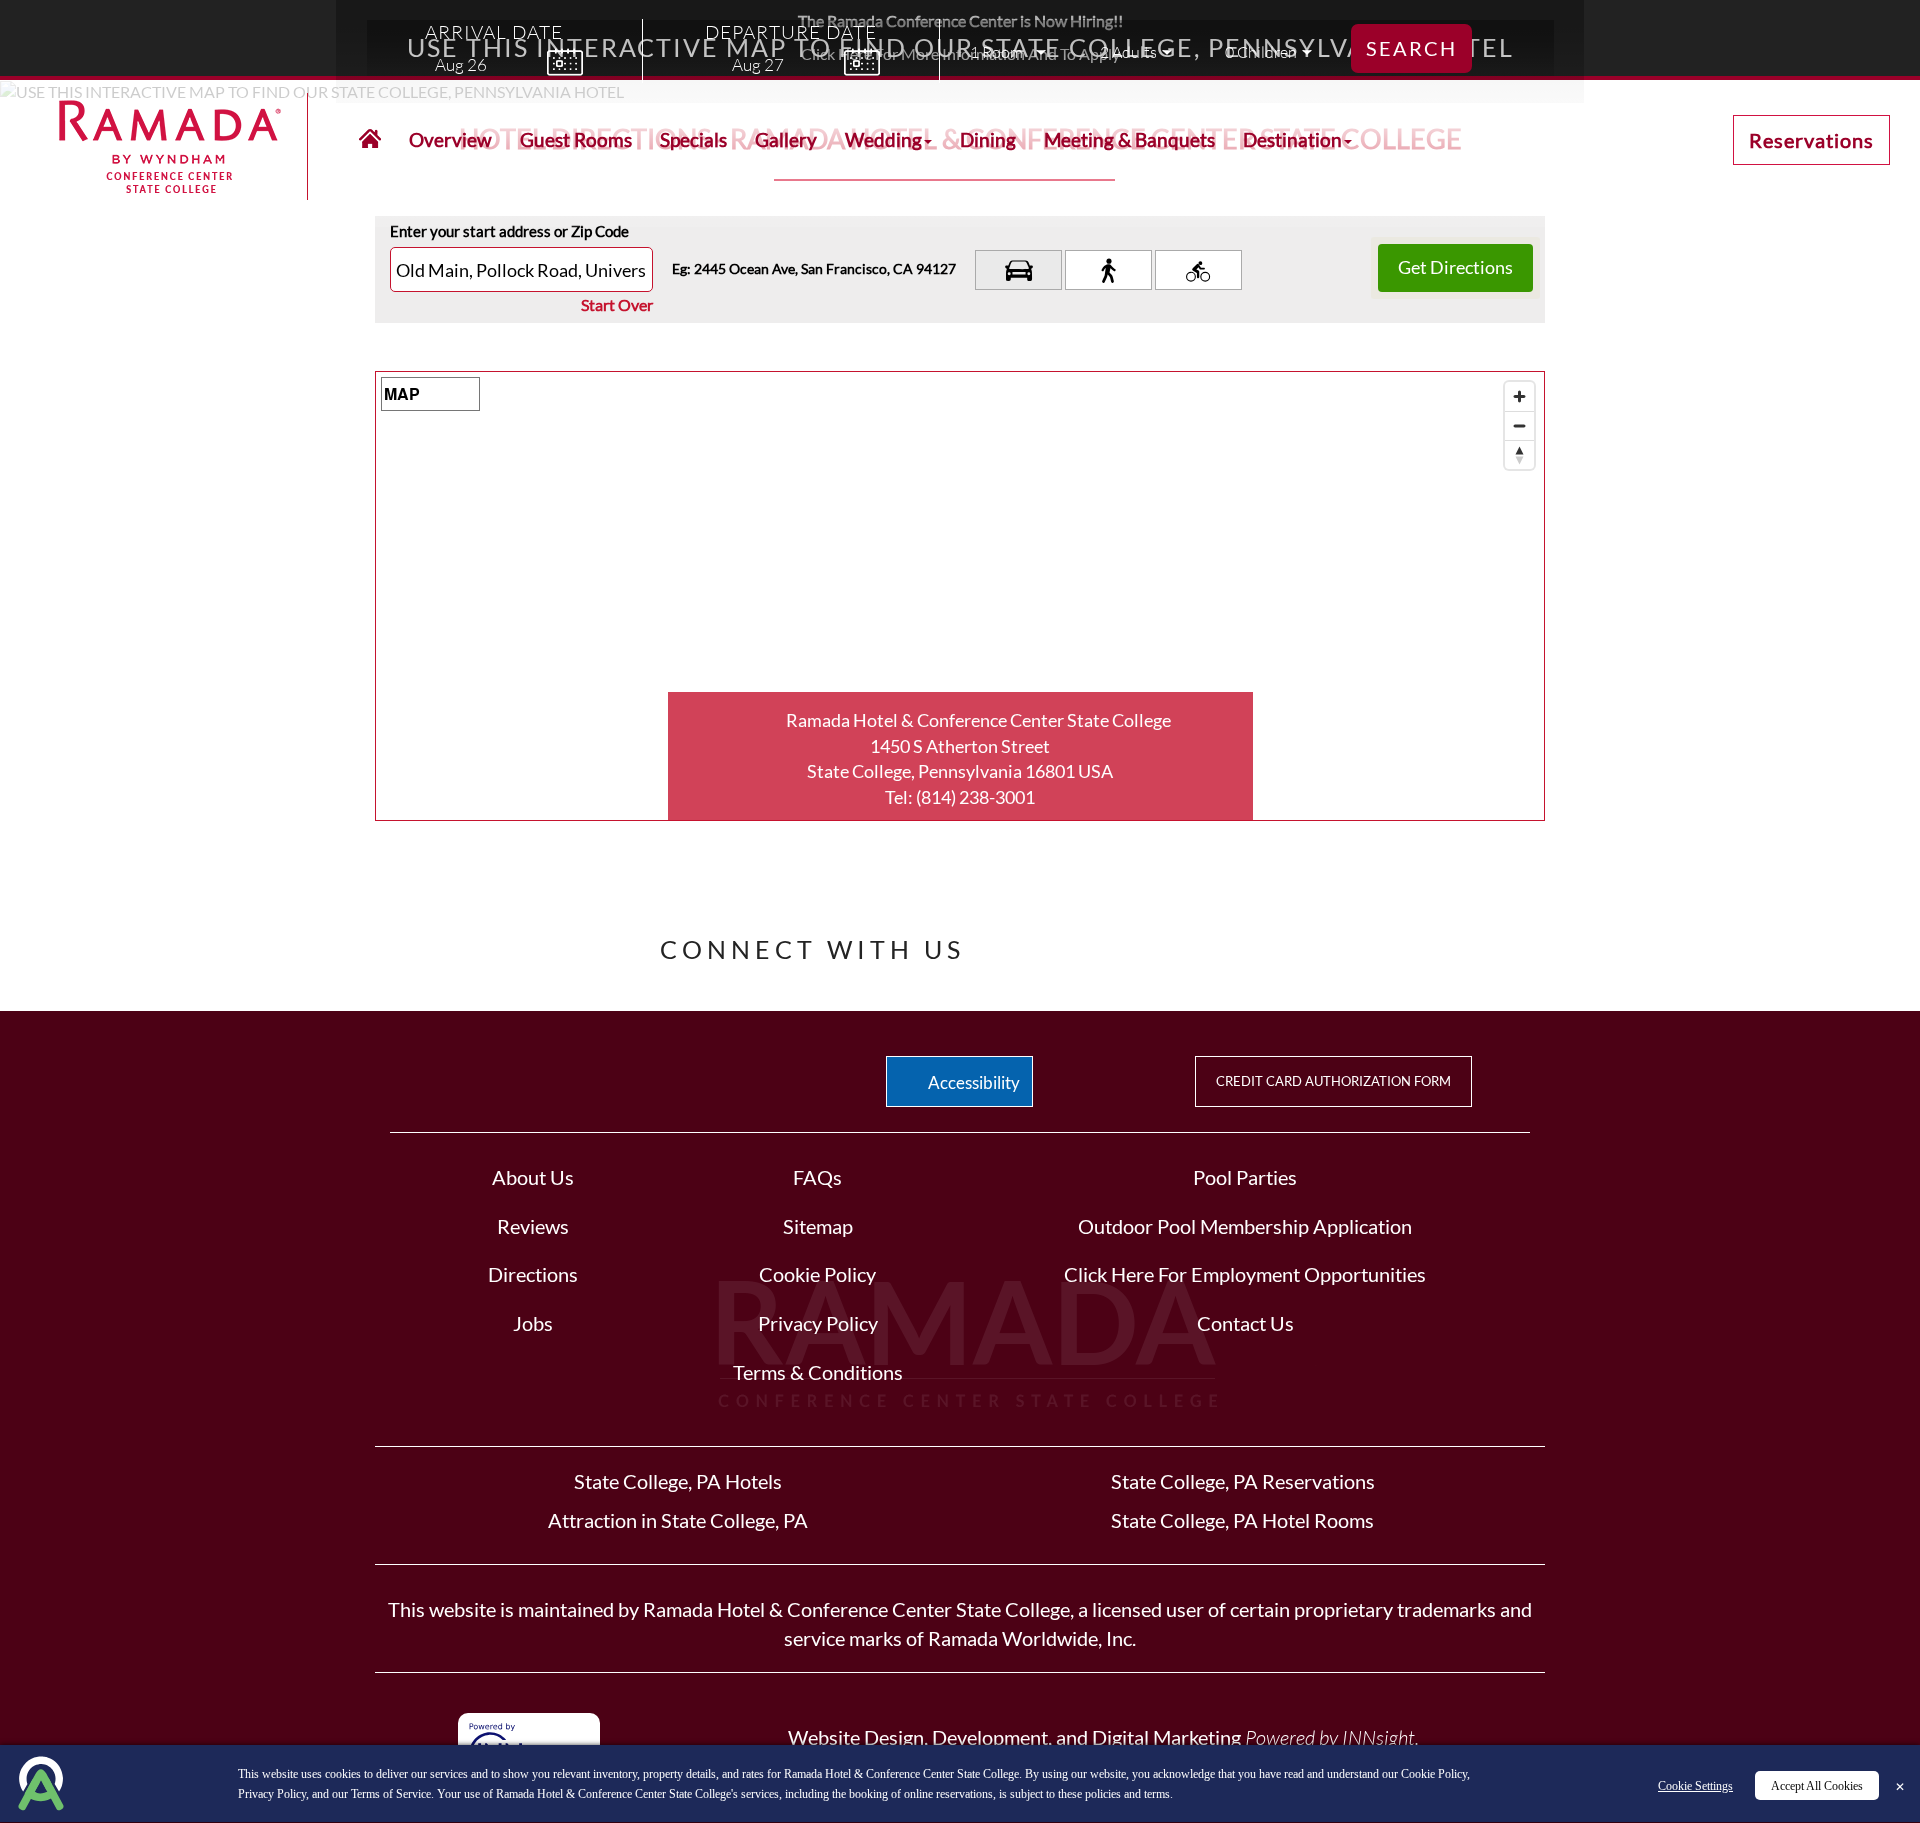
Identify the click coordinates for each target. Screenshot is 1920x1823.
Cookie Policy (817, 1274)
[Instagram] (1215, 944)
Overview (450, 139)
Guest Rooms (576, 139)
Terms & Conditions (818, 1372)
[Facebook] (1024, 944)
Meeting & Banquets (1129, 139)
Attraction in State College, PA (678, 1520)
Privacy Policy (818, 1323)
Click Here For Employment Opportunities (1245, 1274)
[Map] (960, 596)
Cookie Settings (1695, 1786)
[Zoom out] (1519, 425)
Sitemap (818, 1226)
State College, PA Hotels (678, 1481)
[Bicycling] (1198, 270)
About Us (533, 1177)
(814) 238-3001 (975, 797)
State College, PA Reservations (1243, 1481)
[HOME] (370, 140)
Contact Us (1245, 1323)
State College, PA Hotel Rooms (1242, 1520)
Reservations (1811, 140)
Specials (693, 139)
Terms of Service (391, 1794)
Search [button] (1411, 48)
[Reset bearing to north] (1519, 454)
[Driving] (1018, 270)
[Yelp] (1091, 944)
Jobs (533, 1323)
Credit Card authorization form (1333, 1081)
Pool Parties (1245, 1177)
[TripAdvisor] (1153, 944)
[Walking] (1108, 270)
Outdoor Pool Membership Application (1245, 1226)
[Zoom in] (1519, 396)
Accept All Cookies (1817, 1786)
